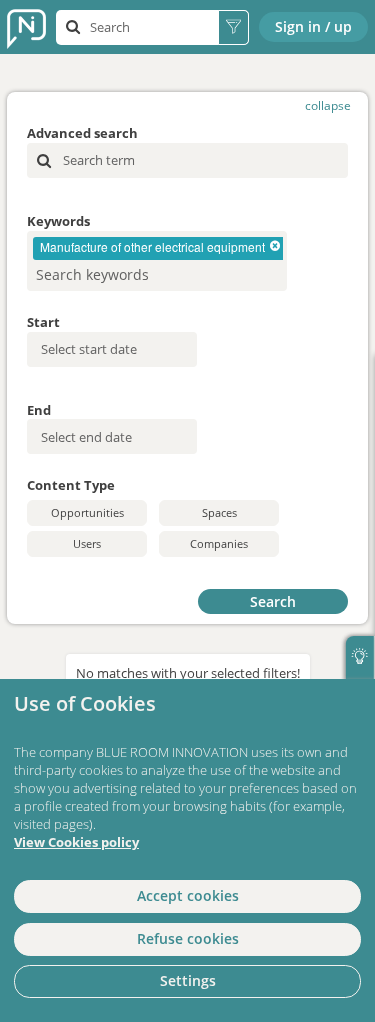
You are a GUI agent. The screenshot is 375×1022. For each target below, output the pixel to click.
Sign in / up (313, 26)
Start (43, 322)
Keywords (58, 221)
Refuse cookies (188, 938)
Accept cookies (188, 895)
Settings (188, 980)
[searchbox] (127, 274)
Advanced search (82, 133)
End (39, 410)
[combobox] (157, 261)
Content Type (71, 485)
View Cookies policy (76, 842)
